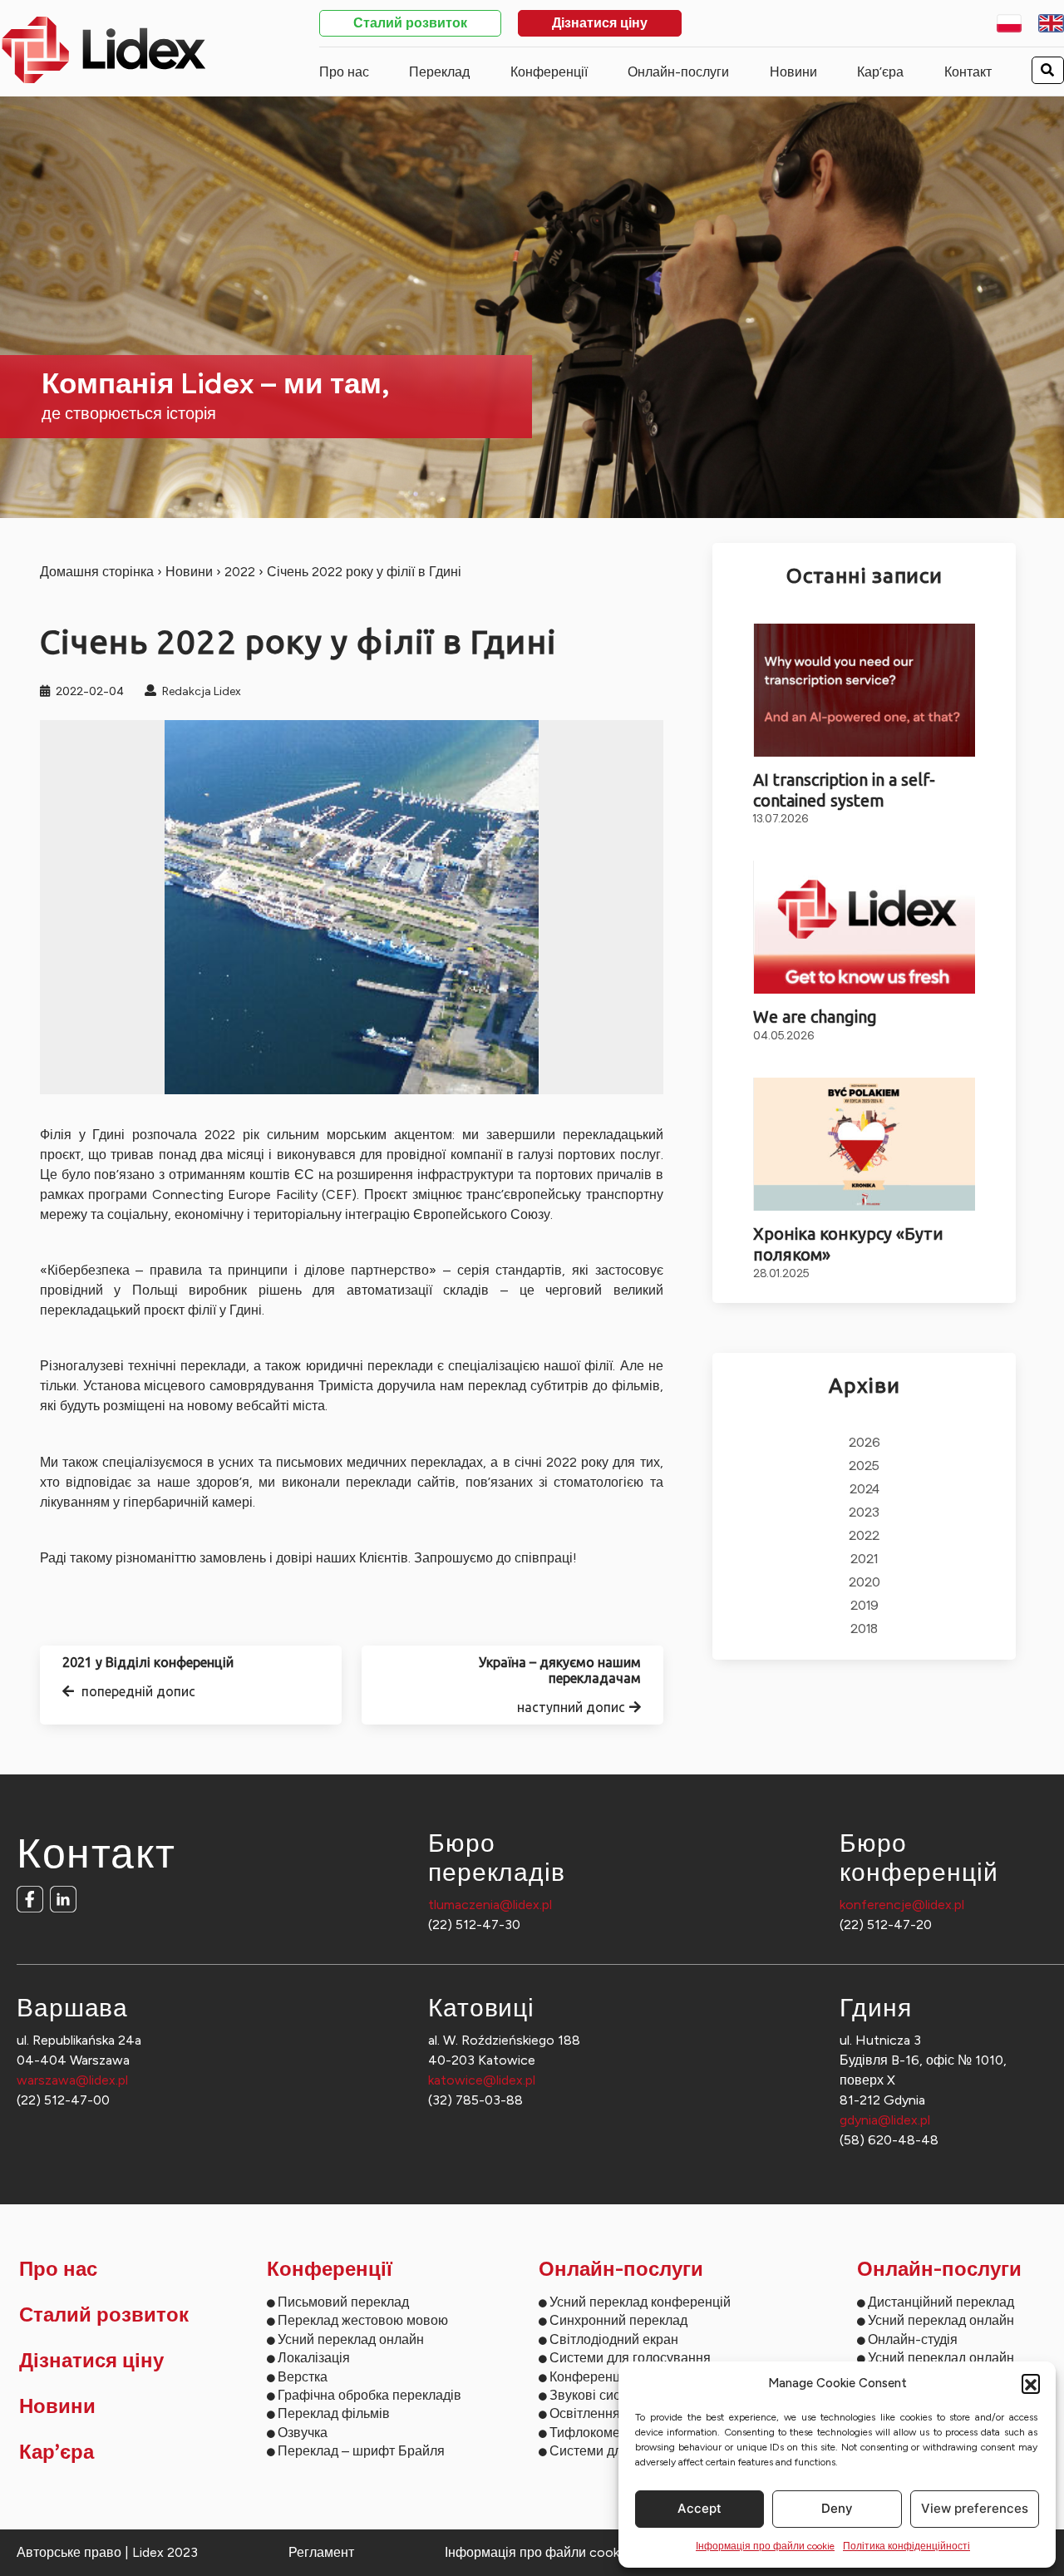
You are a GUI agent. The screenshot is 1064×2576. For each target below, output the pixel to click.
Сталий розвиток (410, 24)
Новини (793, 72)
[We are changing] (865, 927)
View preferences (975, 2508)
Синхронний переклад (618, 2320)
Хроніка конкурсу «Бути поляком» (848, 1244)
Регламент (321, 2552)
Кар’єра (880, 72)
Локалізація (314, 2358)
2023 (864, 1513)
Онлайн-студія (913, 2339)
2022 (240, 572)
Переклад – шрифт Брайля (361, 2451)
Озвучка (303, 2433)
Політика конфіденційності (906, 2546)
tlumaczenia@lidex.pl (490, 1905)
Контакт (968, 72)
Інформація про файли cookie (765, 2546)
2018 (864, 1629)
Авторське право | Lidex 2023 (107, 2552)
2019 (864, 1606)
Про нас (344, 72)
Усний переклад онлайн (351, 2339)
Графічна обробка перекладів (369, 2395)
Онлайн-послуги (678, 72)
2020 (864, 1583)
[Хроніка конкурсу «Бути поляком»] (865, 1144)
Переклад (439, 72)
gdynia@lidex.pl (885, 2120)
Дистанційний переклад (941, 2302)
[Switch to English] (1051, 23)
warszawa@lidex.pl (72, 2080)
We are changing (815, 1017)
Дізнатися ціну (600, 24)
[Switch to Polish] (1010, 23)
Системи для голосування (630, 2358)
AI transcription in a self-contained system (844, 790)
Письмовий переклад (343, 2302)
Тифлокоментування (613, 2433)
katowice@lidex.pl (482, 2080)
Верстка (303, 2377)
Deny (837, 2508)
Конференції (549, 72)
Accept (699, 2508)
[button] (1031, 2383)
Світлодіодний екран (614, 2339)
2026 (864, 1443)
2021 (864, 1559)
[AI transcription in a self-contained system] (865, 690)
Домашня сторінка (97, 572)
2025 (864, 1466)
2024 (864, 1490)
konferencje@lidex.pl (902, 1905)
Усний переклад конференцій (640, 2302)
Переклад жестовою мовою (363, 2320)
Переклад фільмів (334, 2413)
